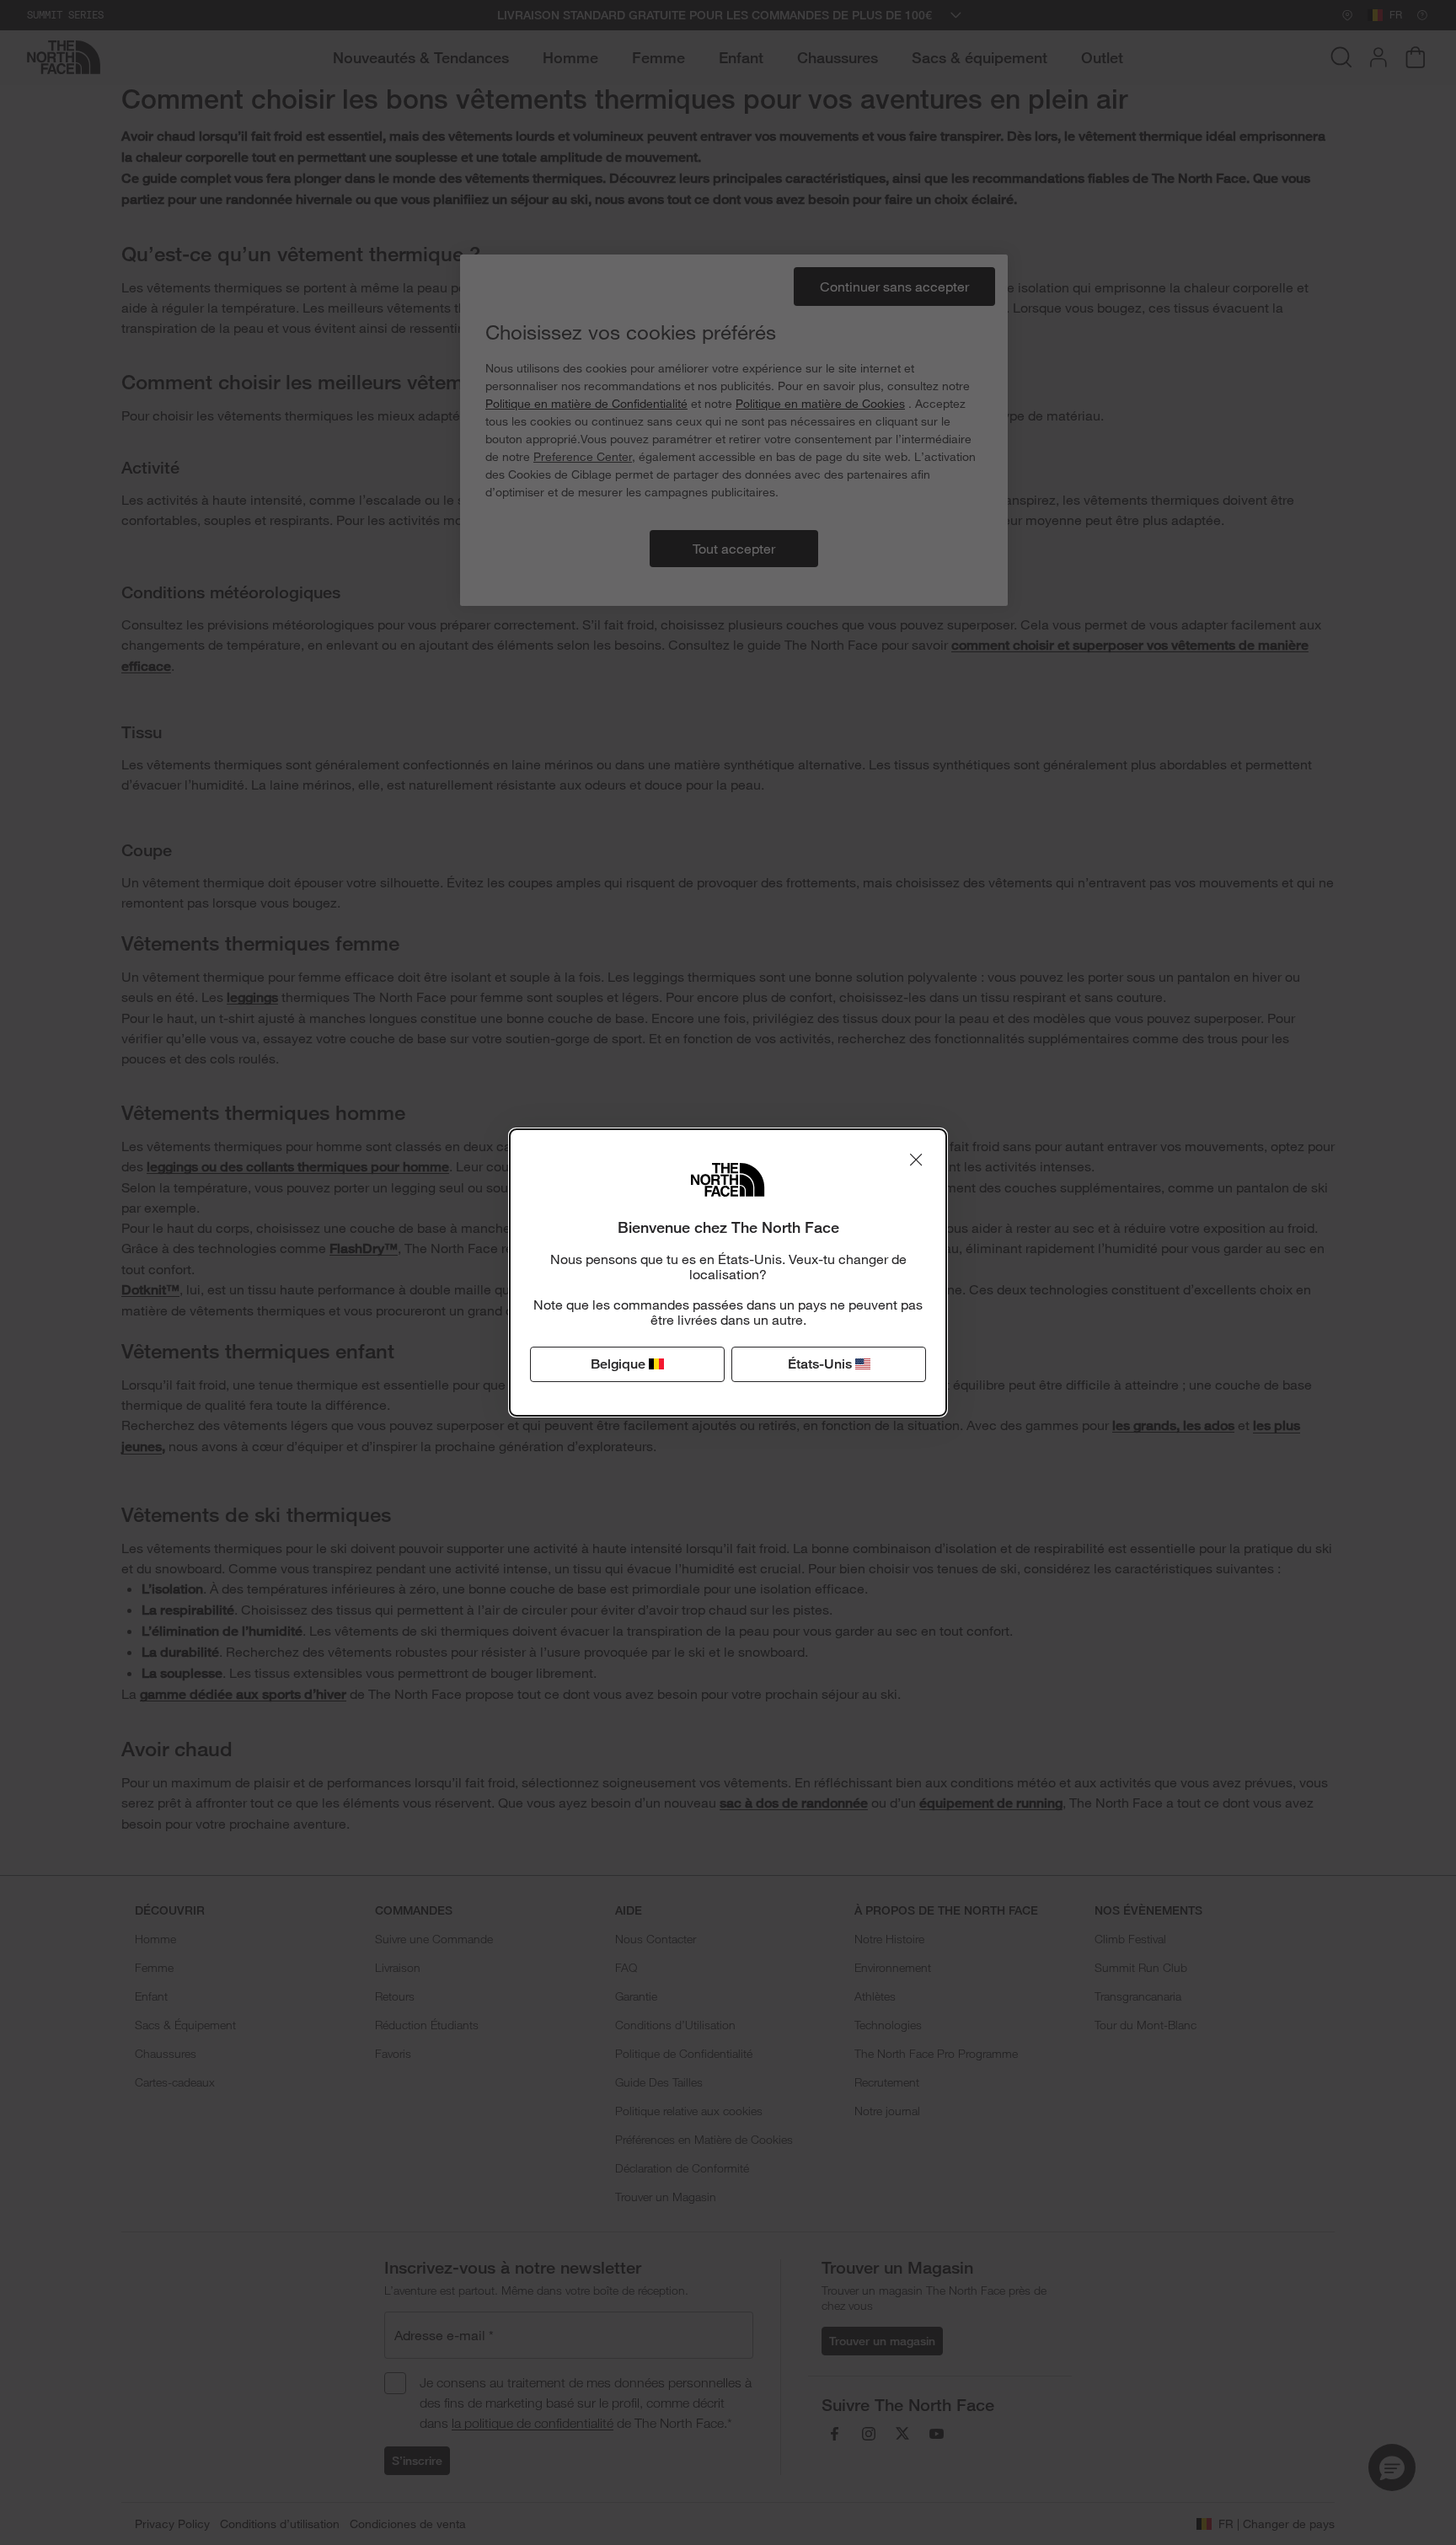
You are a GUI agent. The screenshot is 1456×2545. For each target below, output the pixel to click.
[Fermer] (916, 1160)
